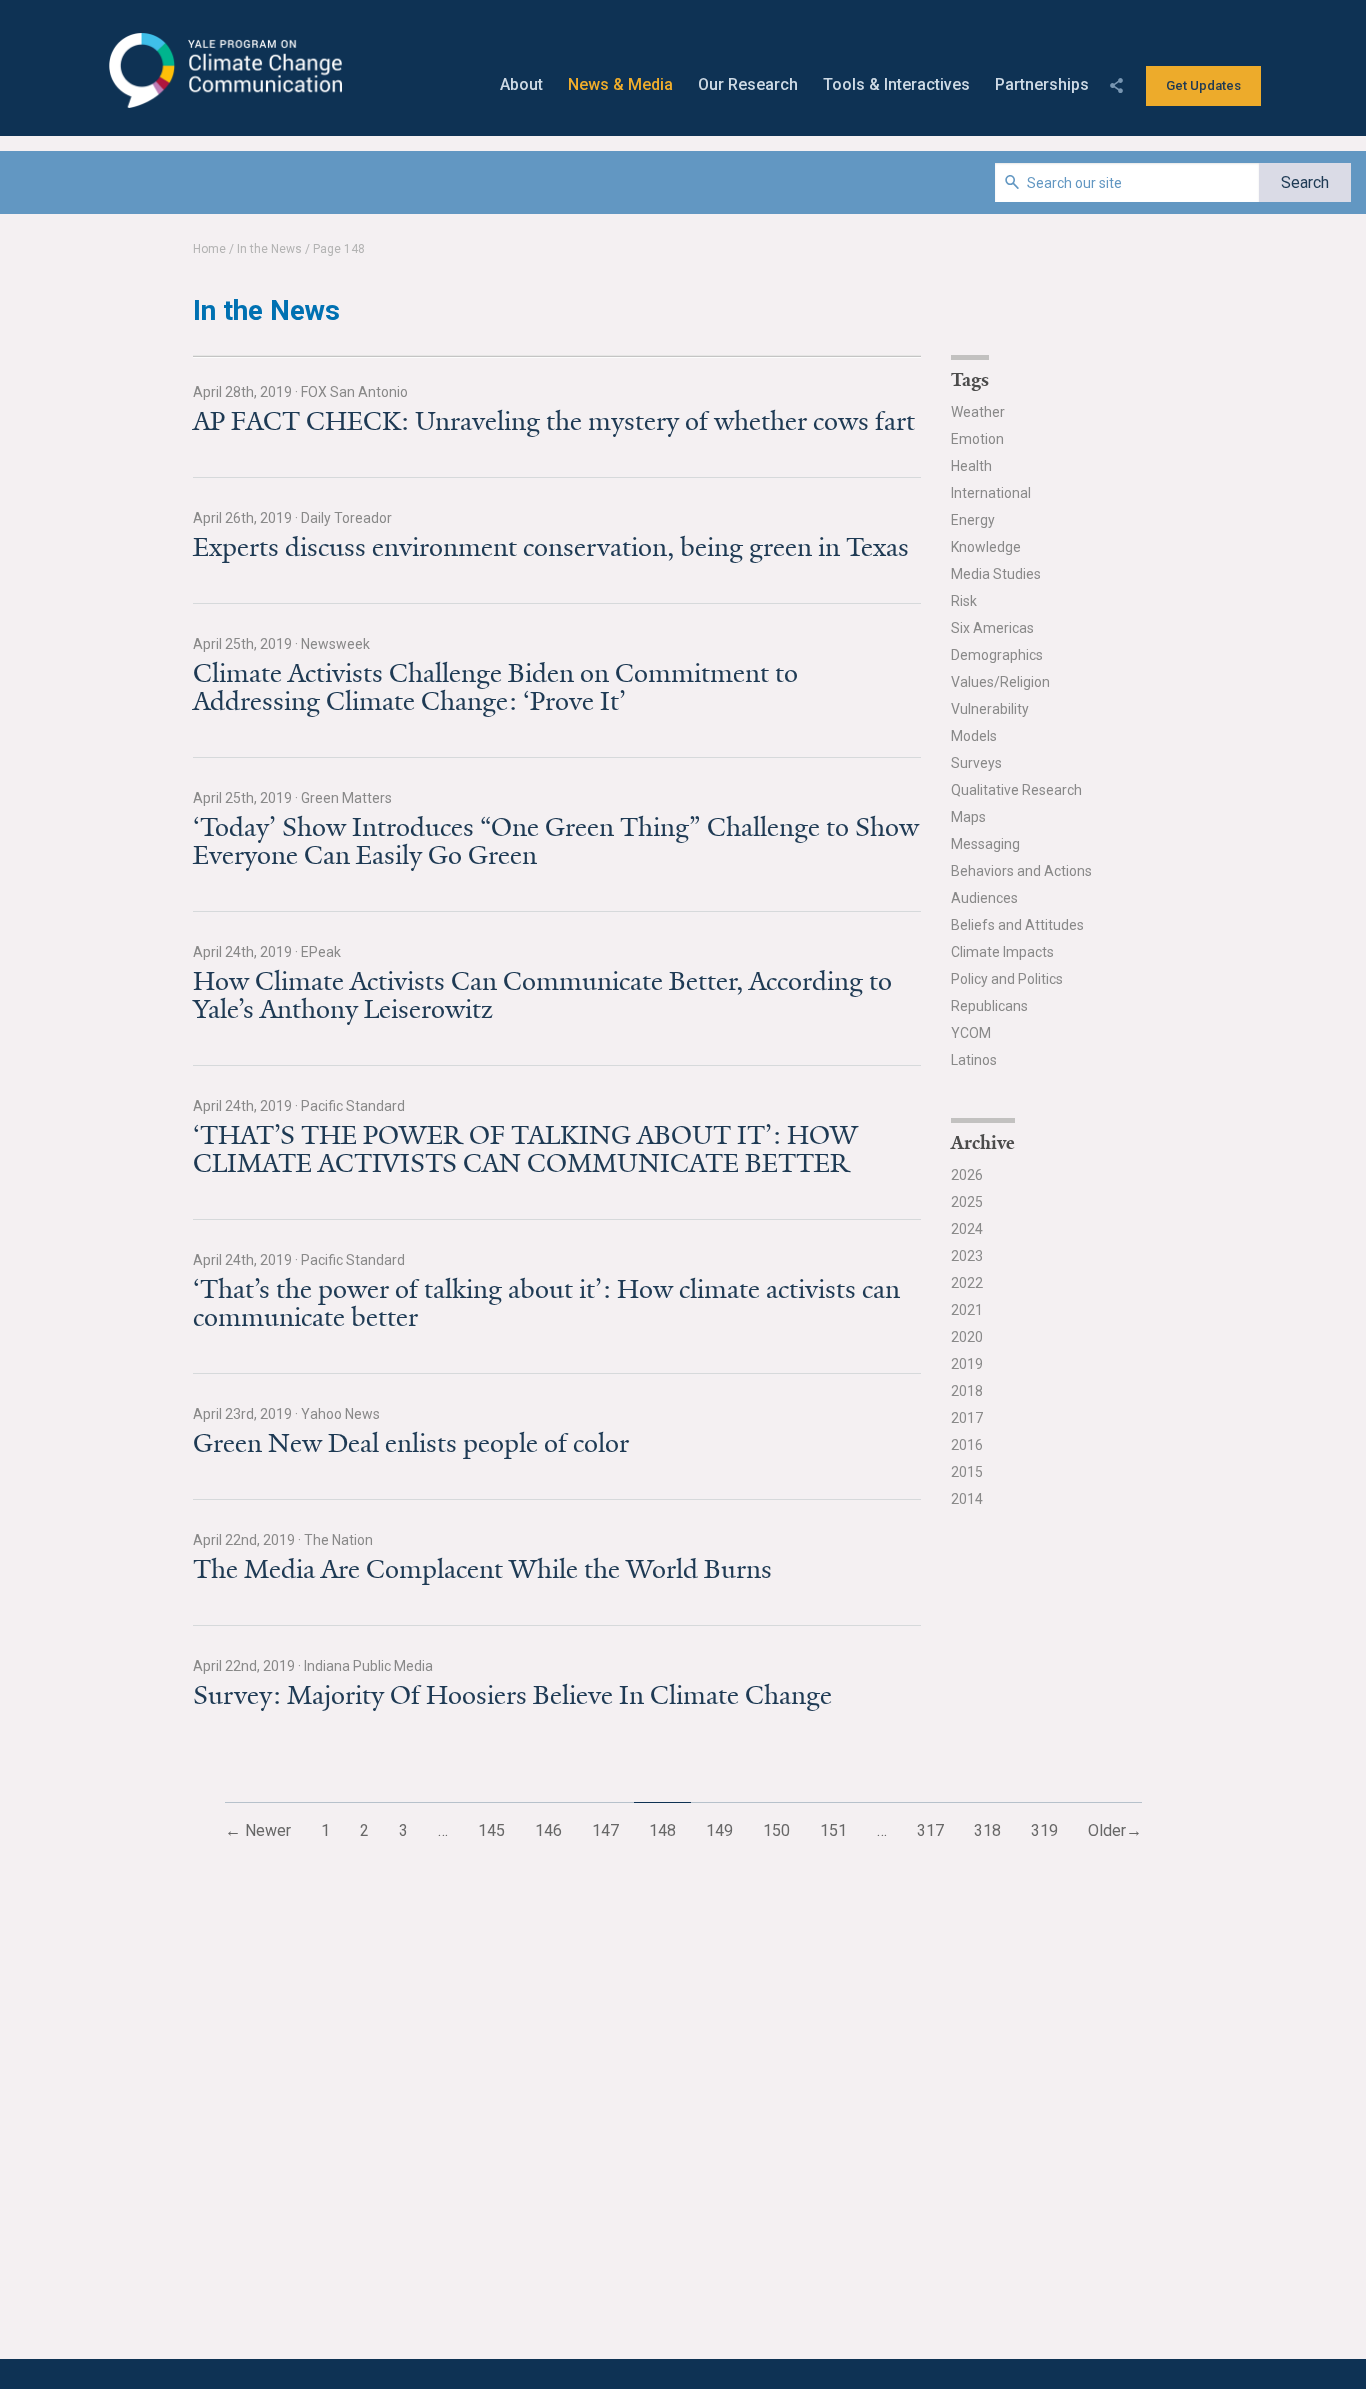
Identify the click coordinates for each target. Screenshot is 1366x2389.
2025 (967, 1202)
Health (971, 466)
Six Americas (992, 628)
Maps (968, 817)
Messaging (985, 844)
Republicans (989, 1006)
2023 (967, 1256)
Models (974, 736)
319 (1044, 1830)
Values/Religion (1000, 682)
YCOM (971, 1033)
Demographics (997, 655)
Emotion (977, 439)
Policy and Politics (1007, 979)
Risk (964, 601)
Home (209, 249)
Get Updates (1203, 85)
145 (491, 1830)
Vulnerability (990, 709)
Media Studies (996, 574)
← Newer (258, 1830)
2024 (967, 1229)
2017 (967, 1418)
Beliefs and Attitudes (1017, 925)
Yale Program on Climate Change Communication (223, 71)
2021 (967, 1310)
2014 (967, 1499)
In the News (269, 249)
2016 (967, 1445)
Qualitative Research (1016, 790)
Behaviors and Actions (1021, 871)
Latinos (974, 1060)
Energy (973, 520)
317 (930, 1830)
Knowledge (986, 547)
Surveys (976, 763)
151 (833, 1830)
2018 (967, 1391)
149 (719, 1830)
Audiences (984, 898)
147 (605, 1830)
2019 (967, 1364)
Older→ (1115, 1830)
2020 (967, 1337)
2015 (967, 1472)
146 (548, 1830)
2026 (967, 1175)
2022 (967, 1283)
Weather (978, 412)
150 (776, 1830)
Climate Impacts (1002, 952)
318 (987, 1830)
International (991, 493)
